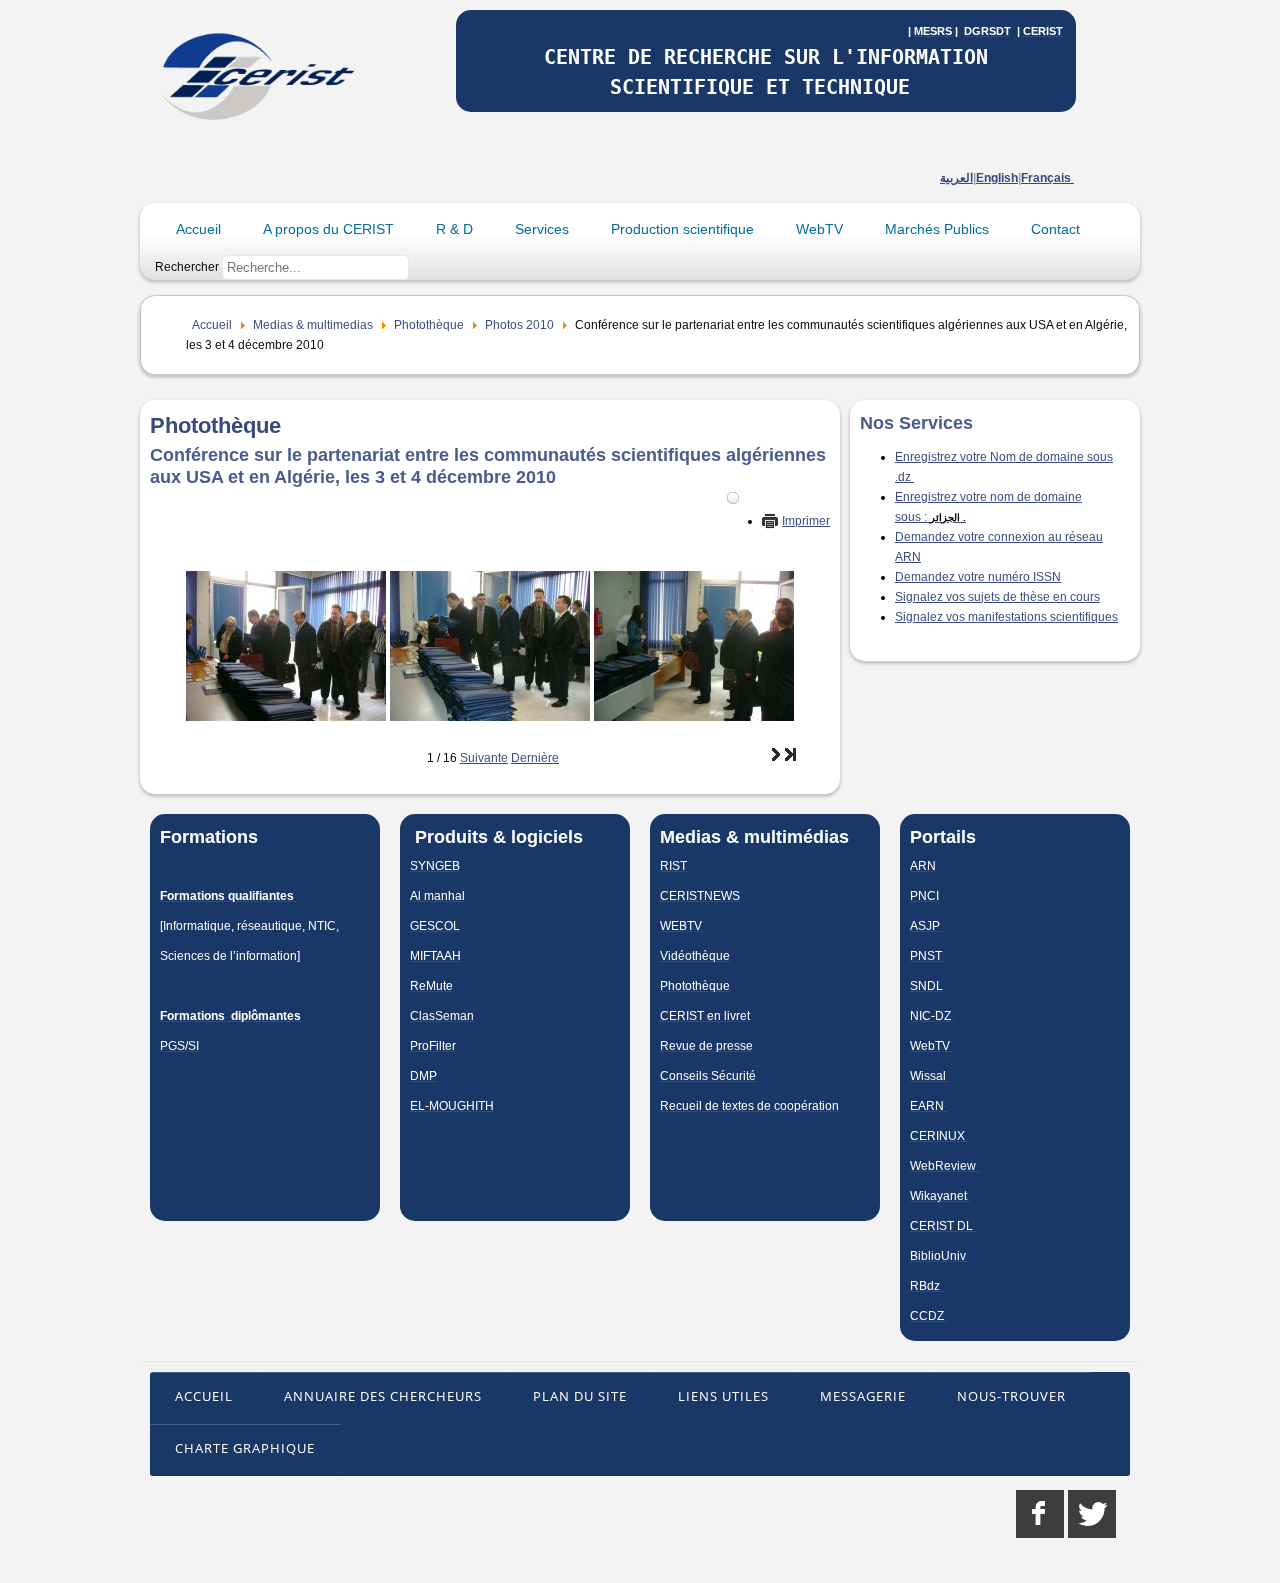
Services (542, 229)
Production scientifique (682, 229)
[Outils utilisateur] (733, 498)
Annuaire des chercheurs (383, 1396)
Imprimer (806, 521)
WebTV (819, 229)
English (997, 178)
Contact (1055, 229)
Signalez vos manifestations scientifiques (1006, 617)
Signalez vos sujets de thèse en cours (997, 597)
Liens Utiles (723, 1396)
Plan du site (580, 1396)
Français (1047, 178)
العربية (956, 178)
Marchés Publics (937, 229)
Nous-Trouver (1011, 1396)
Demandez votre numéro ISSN (978, 577)
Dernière (535, 758)
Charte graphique (245, 1448)
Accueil (198, 229)
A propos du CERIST (328, 229)
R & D (454, 229)
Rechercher (187, 267)
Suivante (484, 758)
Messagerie (863, 1396)
